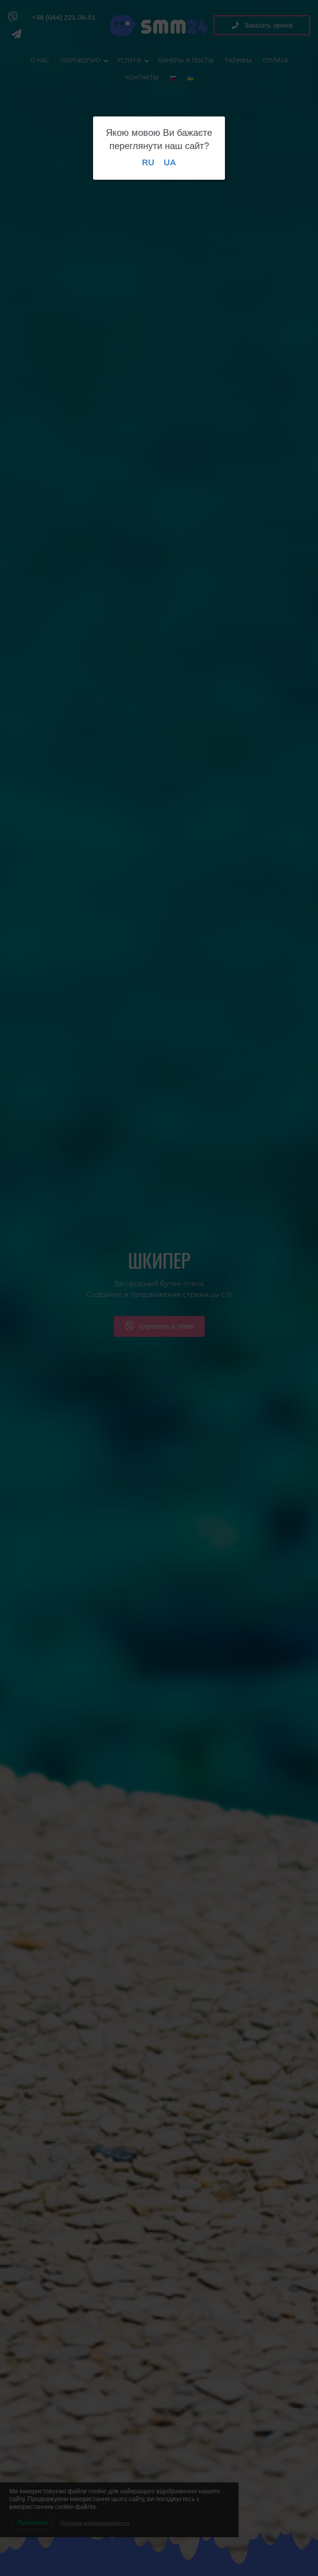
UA (170, 162)
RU (148, 162)
